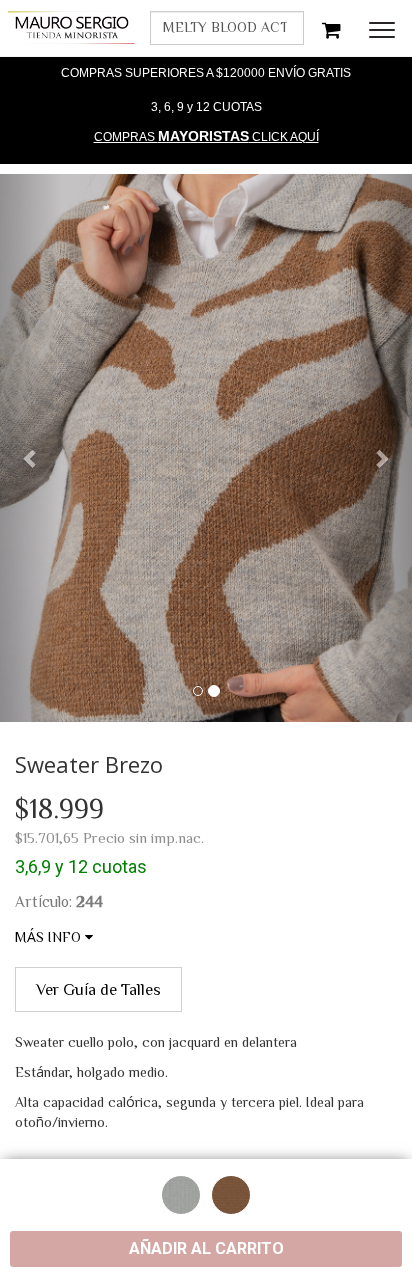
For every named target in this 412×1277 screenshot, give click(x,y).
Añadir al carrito (206, 1248)
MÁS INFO (50, 937)
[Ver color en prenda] (181, 1195)
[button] (31, 448)
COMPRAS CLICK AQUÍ (206, 136)
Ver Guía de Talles (98, 989)
